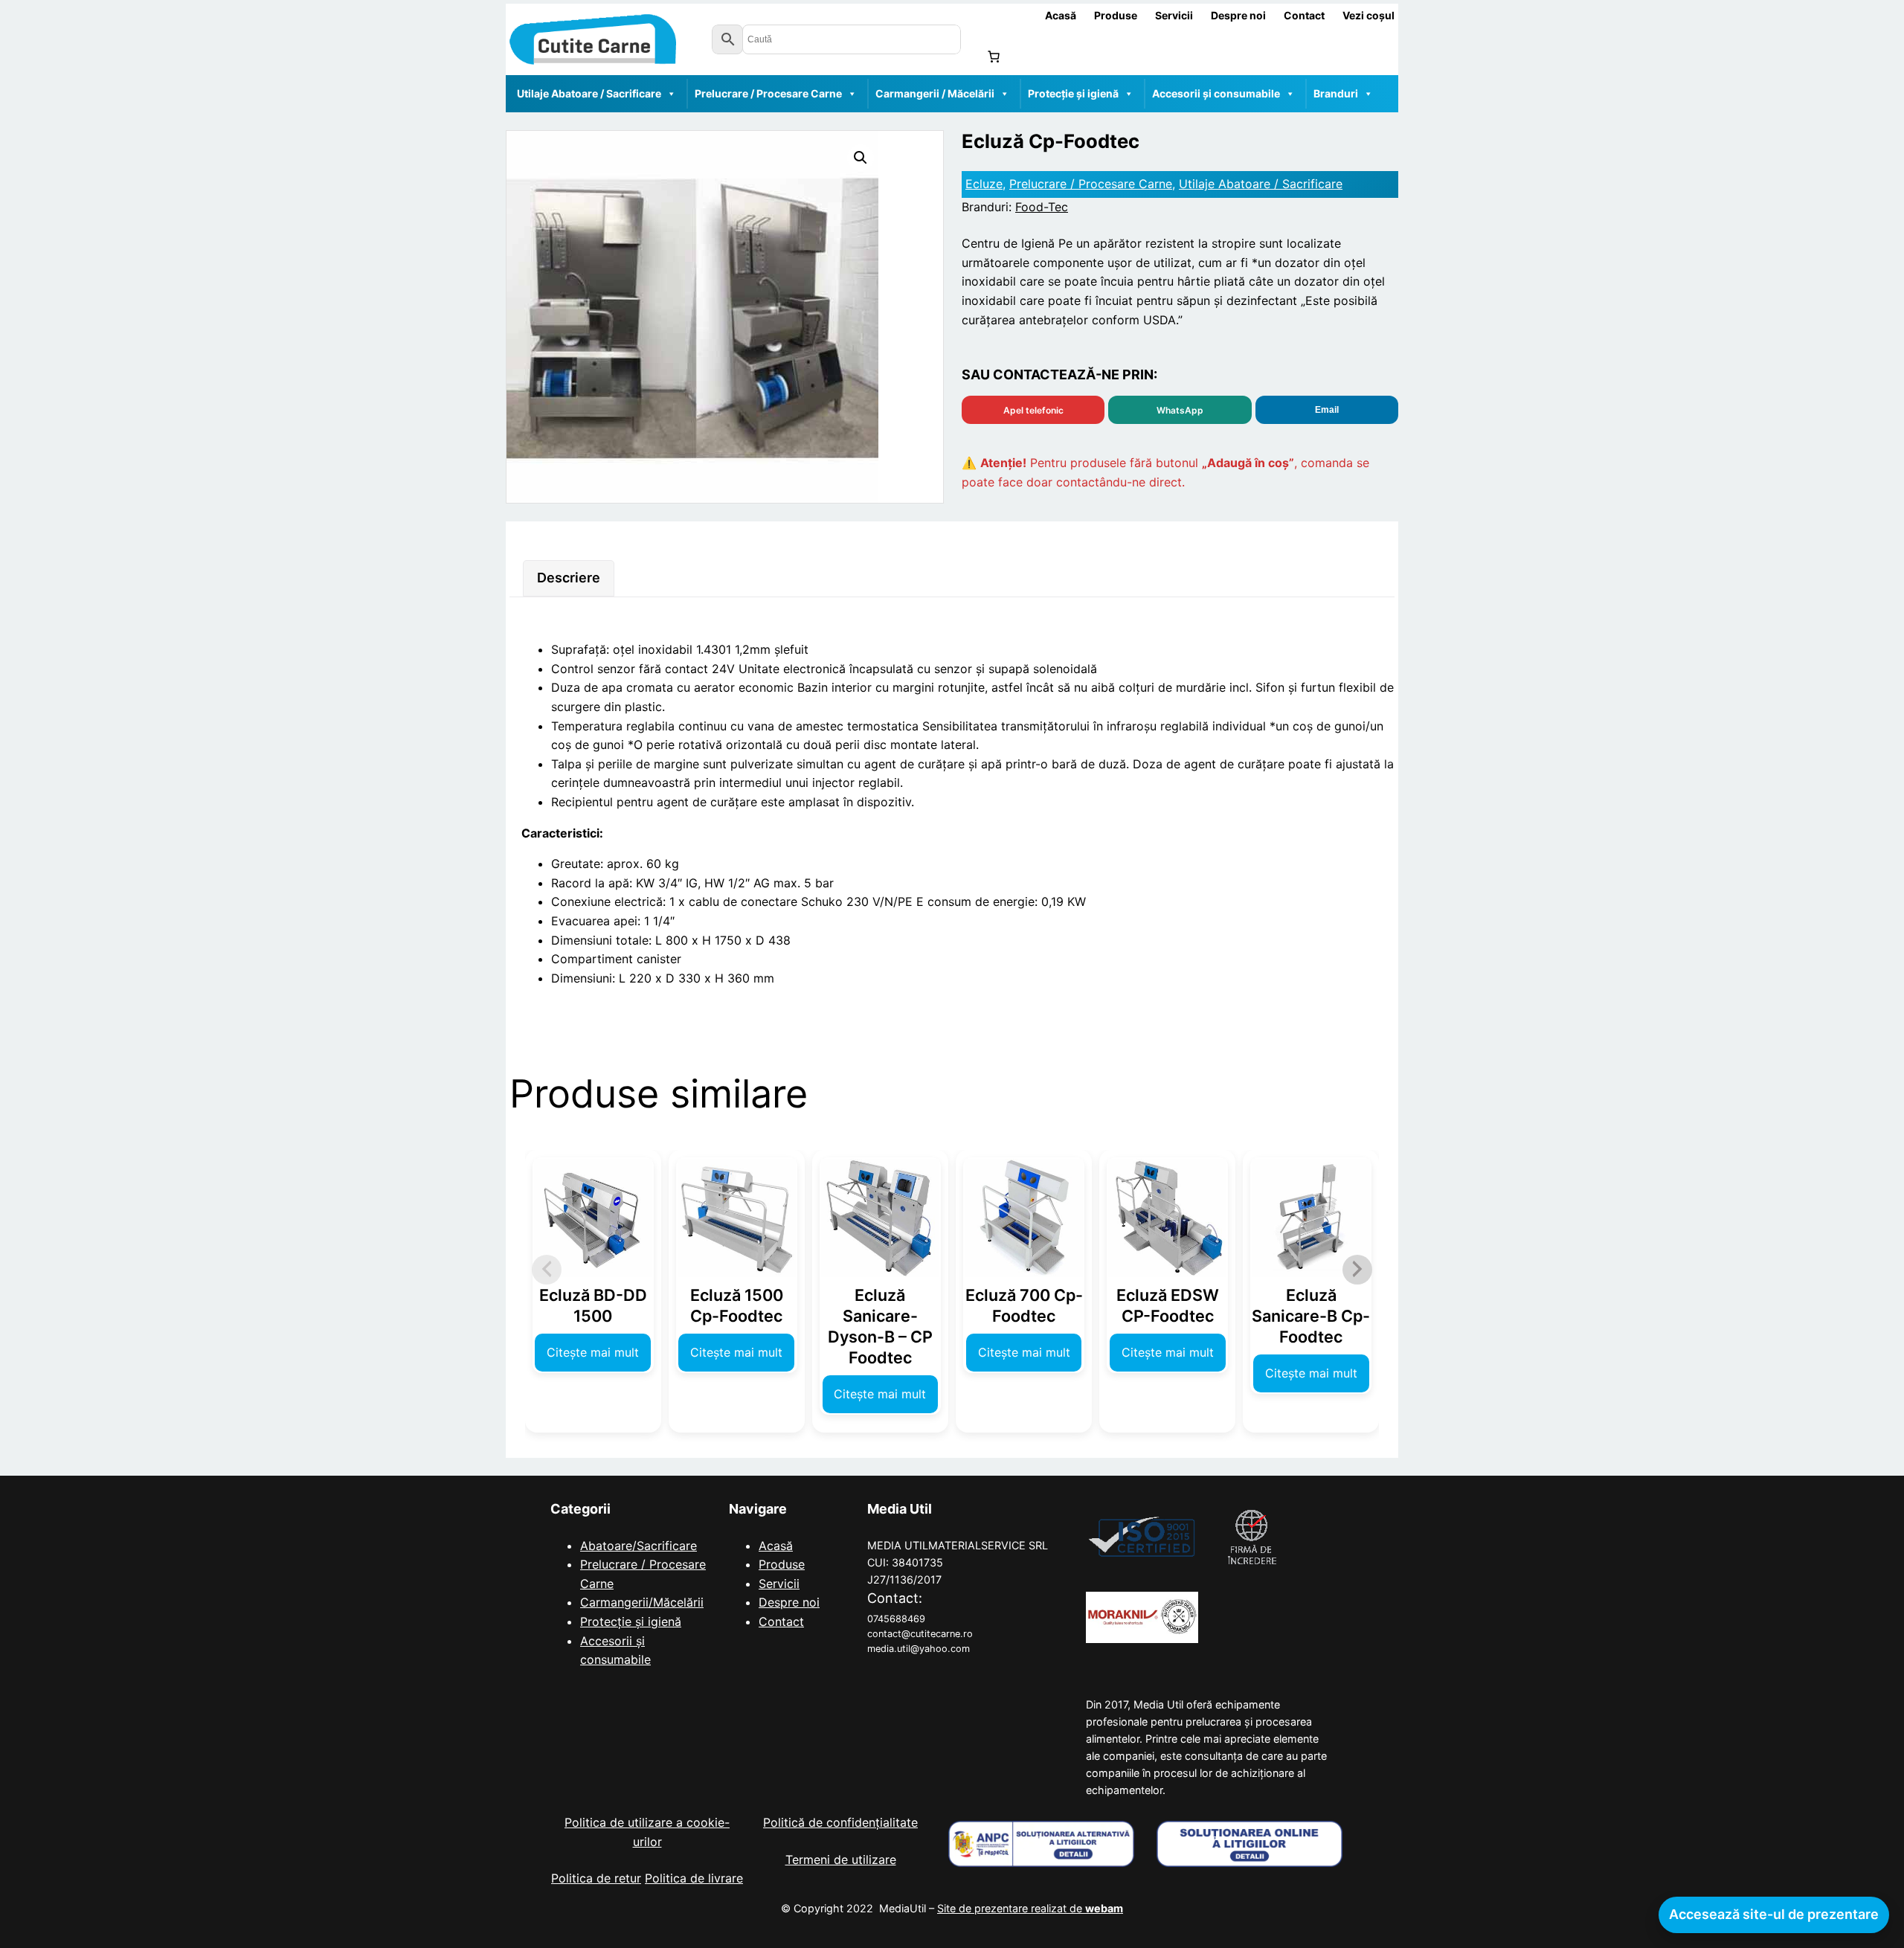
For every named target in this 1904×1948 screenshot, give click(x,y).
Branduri (1336, 93)
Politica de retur (596, 1878)
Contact (781, 1621)
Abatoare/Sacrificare (639, 1546)
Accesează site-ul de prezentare (1774, 1914)
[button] (861, 158)
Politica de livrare (694, 1878)
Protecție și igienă (1073, 93)
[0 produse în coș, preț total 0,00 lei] (994, 57)
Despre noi (789, 1602)
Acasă (776, 1546)
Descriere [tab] (569, 578)
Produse (782, 1564)
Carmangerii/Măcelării (642, 1602)
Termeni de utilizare (841, 1859)
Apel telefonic (1033, 410)
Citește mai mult (593, 1352)
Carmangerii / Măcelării (935, 93)
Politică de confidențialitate (840, 1822)
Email (1327, 410)
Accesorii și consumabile (1216, 93)
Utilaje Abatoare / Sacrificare (589, 93)
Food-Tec (1042, 207)
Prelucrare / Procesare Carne (768, 93)
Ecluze (984, 184)
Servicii (779, 1584)
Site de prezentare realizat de (1030, 1908)
